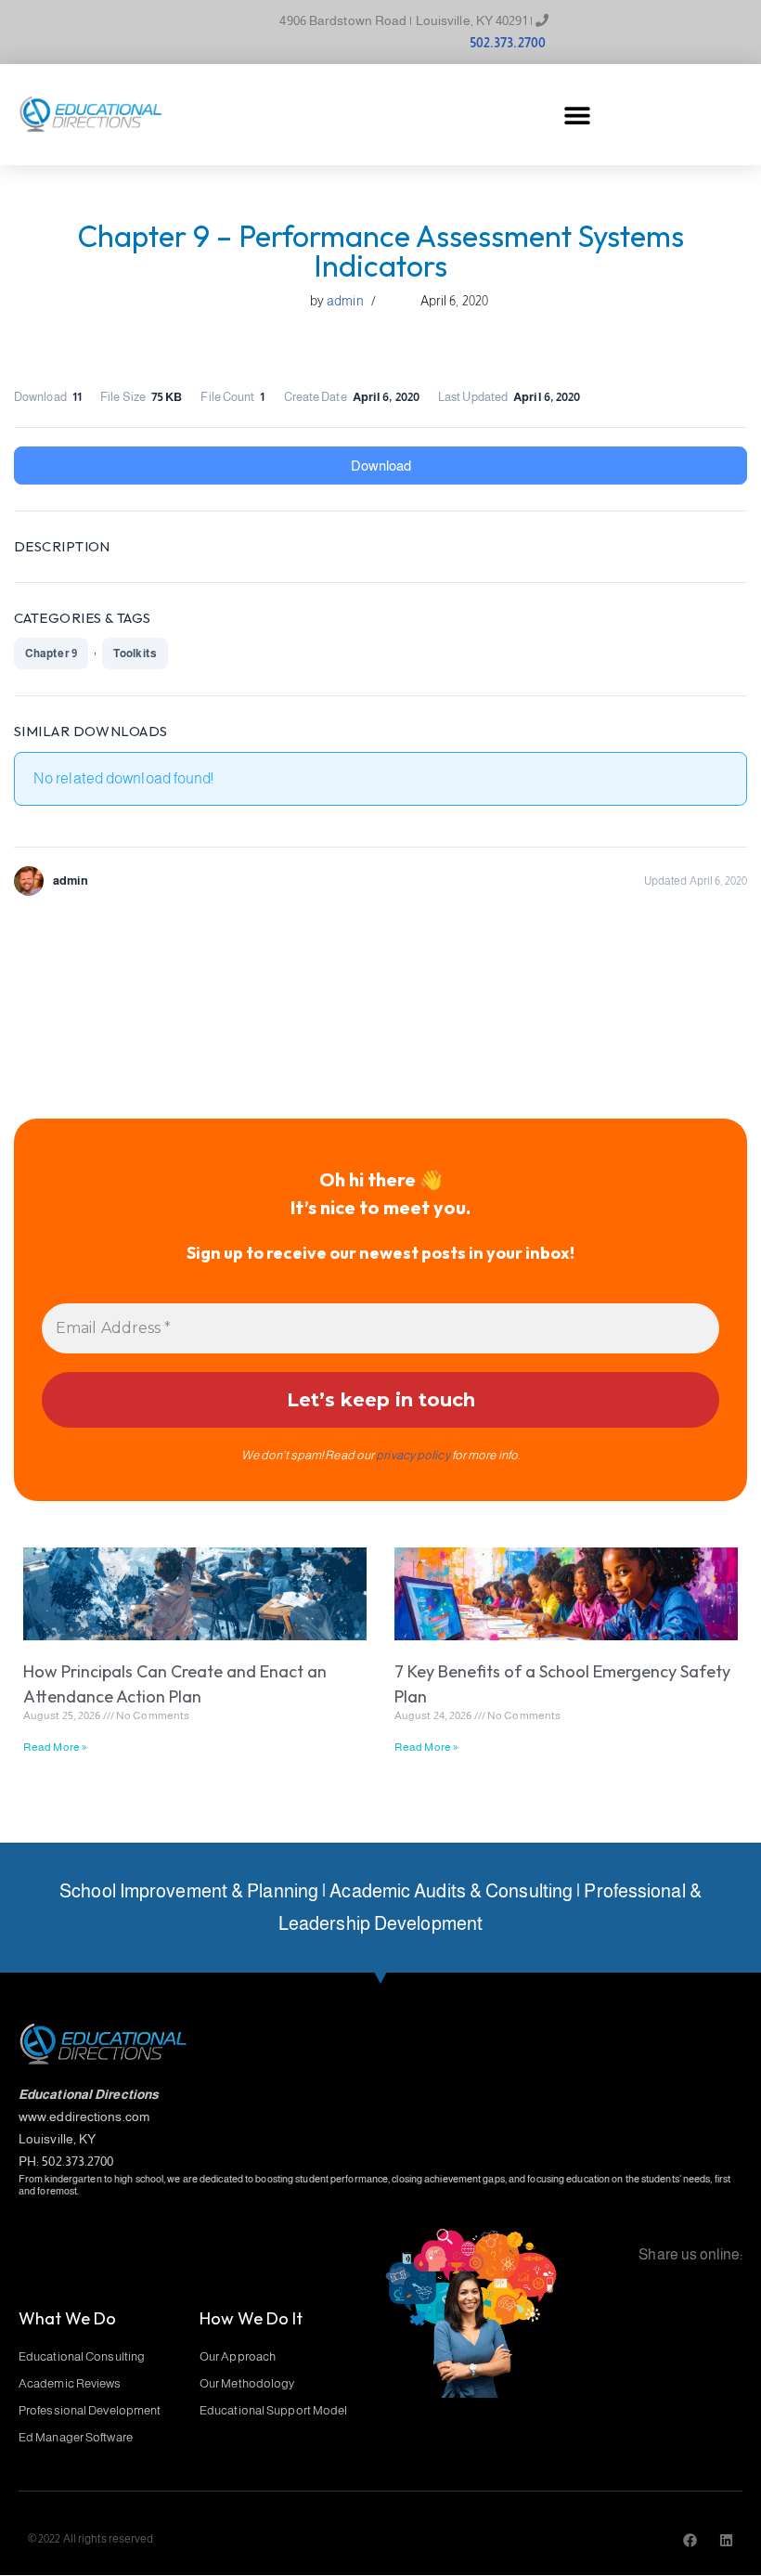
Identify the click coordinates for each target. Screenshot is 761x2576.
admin (345, 301)
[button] (577, 115)
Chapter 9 (51, 654)
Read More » (55, 1747)
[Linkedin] (726, 2540)
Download (381, 466)
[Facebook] (690, 2540)
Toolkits (135, 654)
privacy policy (413, 1455)
